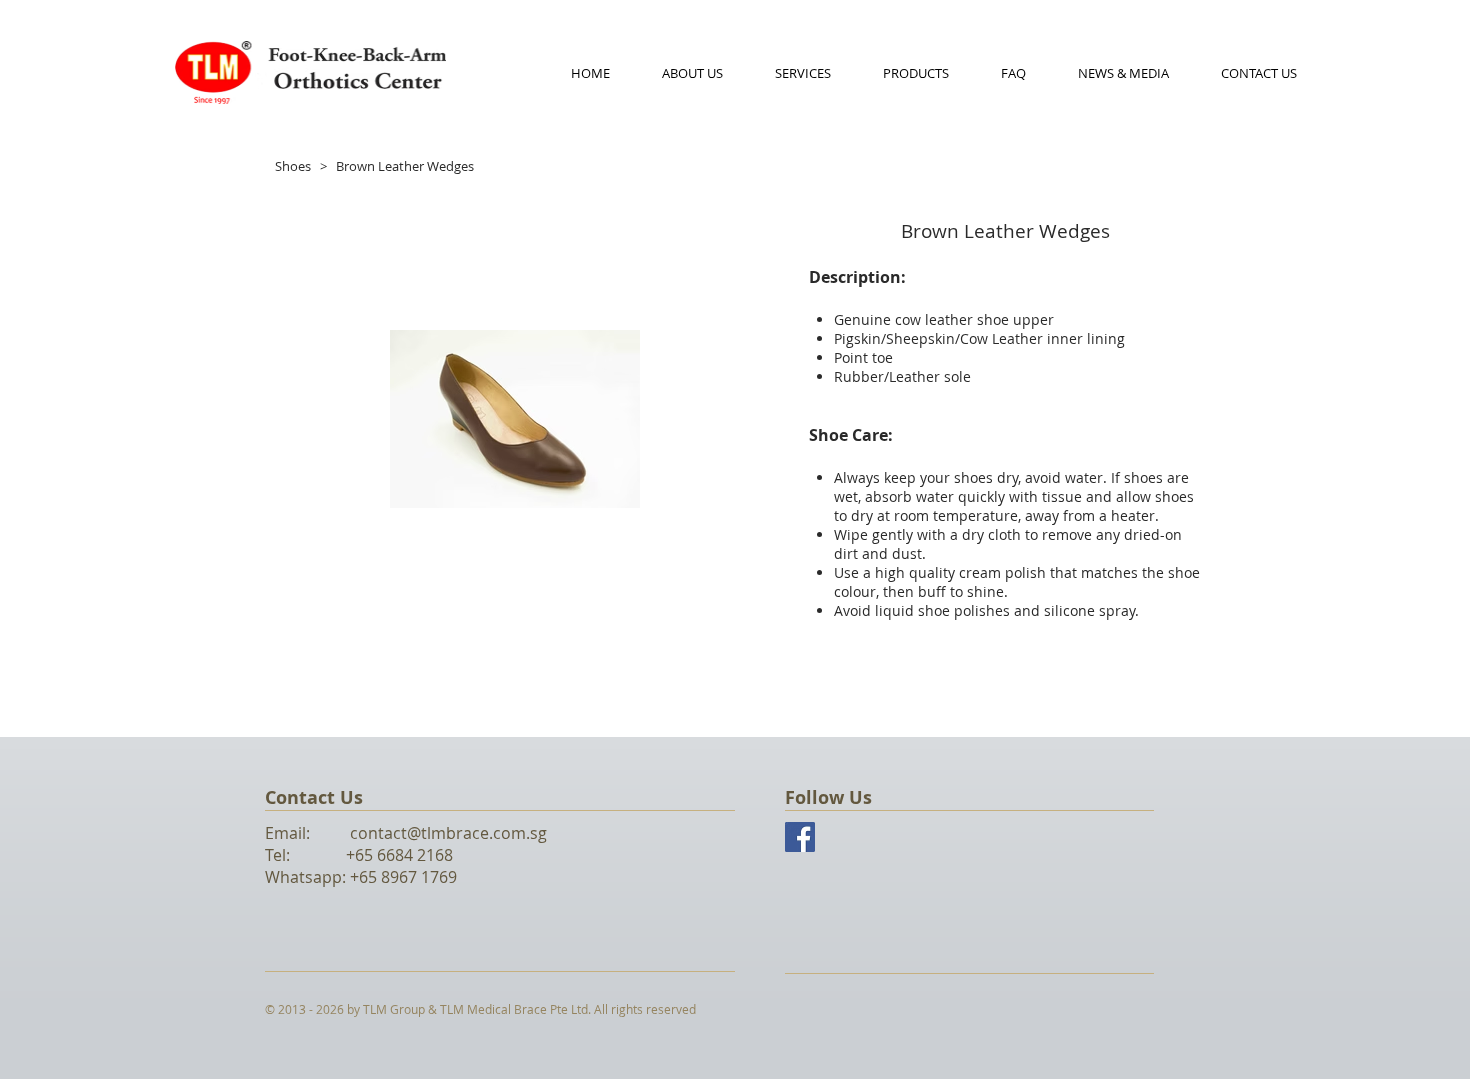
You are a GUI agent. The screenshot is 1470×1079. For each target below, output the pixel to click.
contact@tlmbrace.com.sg (448, 833)
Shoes (293, 166)
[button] (916, 73)
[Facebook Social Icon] (800, 837)
